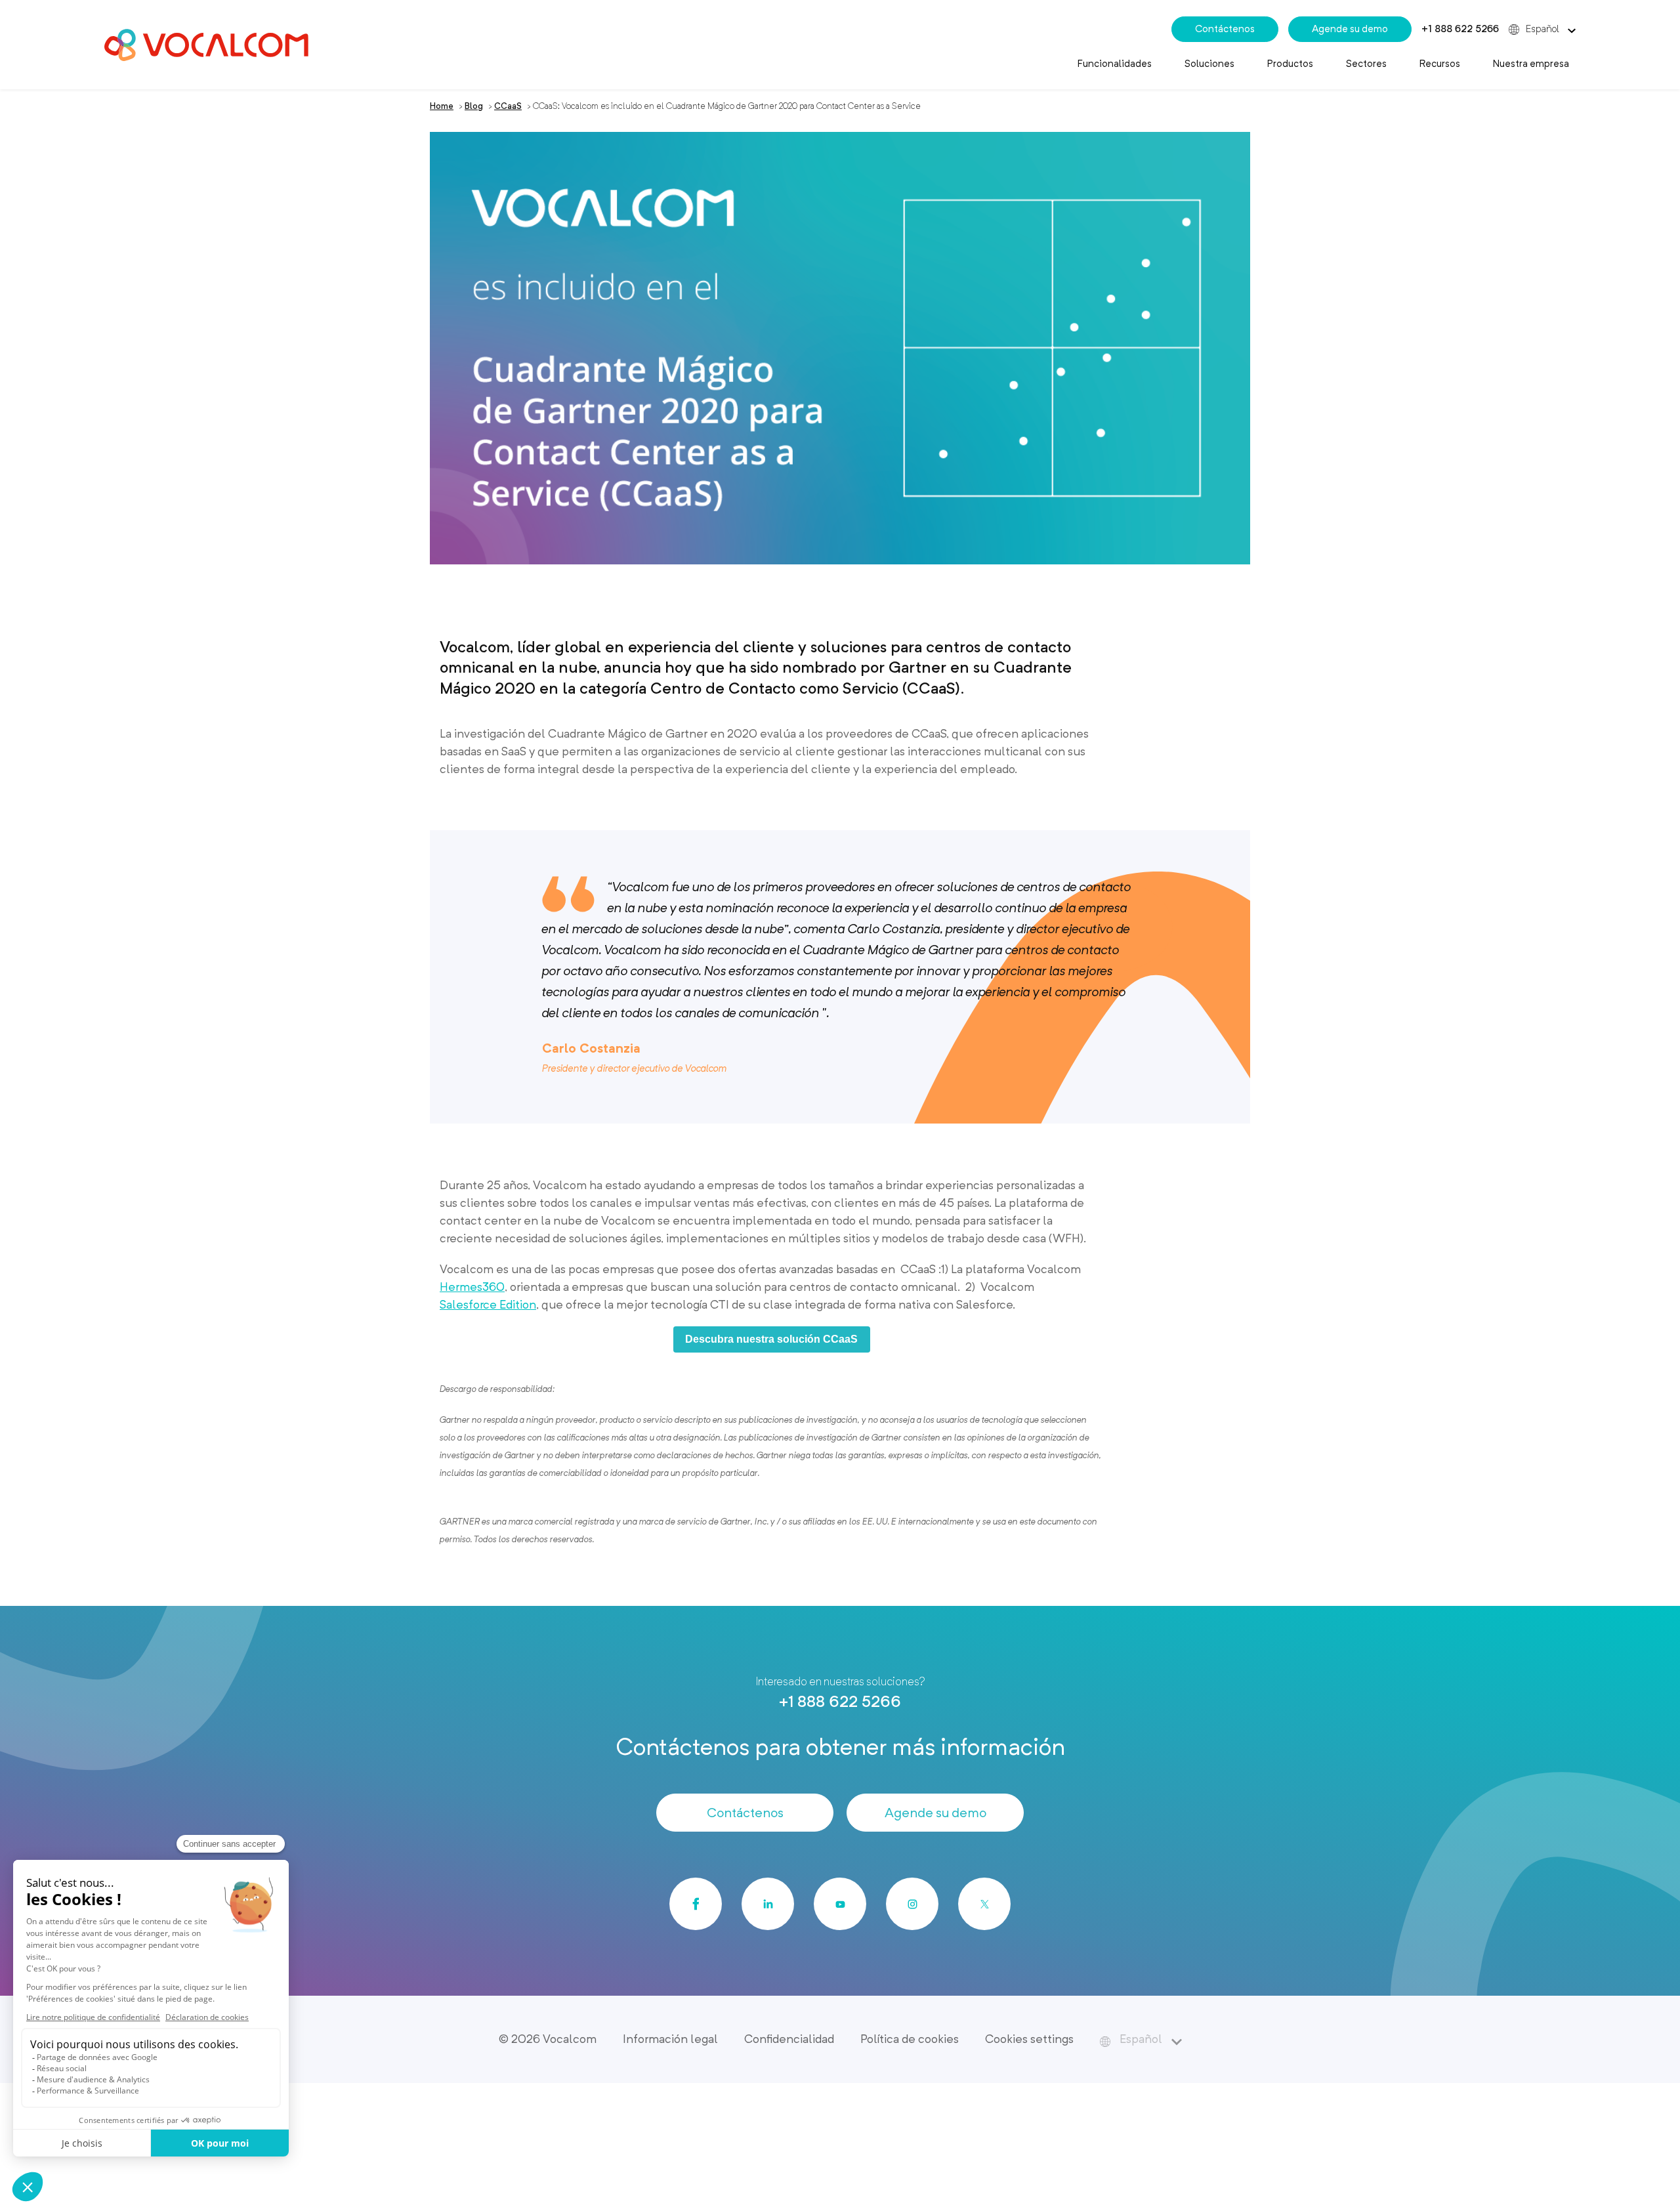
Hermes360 (472, 1287)
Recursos (1440, 64)
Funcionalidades (1115, 64)
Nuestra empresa (1531, 64)
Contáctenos (1225, 29)
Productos (1290, 64)
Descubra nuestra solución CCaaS (771, 1339)
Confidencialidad (789, 2039)
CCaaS (508, 106)
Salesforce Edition (488, 1304)
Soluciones (1209, 64)
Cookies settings (1029, 2039)
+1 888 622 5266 (1460, 29)
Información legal (670, 2039)
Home (442, 106)
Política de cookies (910, 2039)
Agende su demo (1350, 29)
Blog (474, 106)
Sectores (1366, 64)
